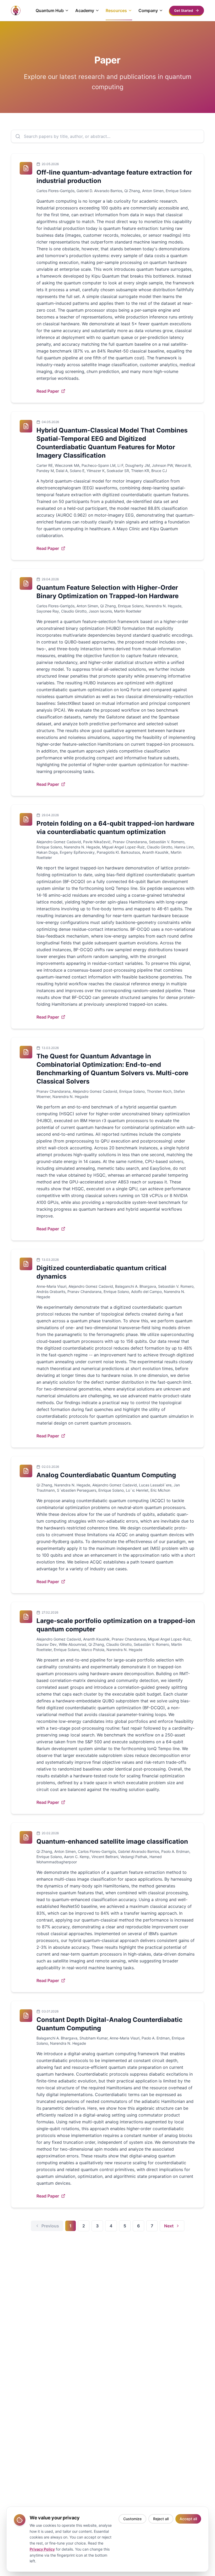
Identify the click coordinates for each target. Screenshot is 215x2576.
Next (169, 2226)
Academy (85, 10)
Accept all (188, 2519)
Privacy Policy (42, 2549)
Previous (50, 2226)
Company (148, 10)
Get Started (184, 10)
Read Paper (48, 391)
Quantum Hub (50, 10)
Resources (116, 10)
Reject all (161, 2519)
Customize (132, 2519)
